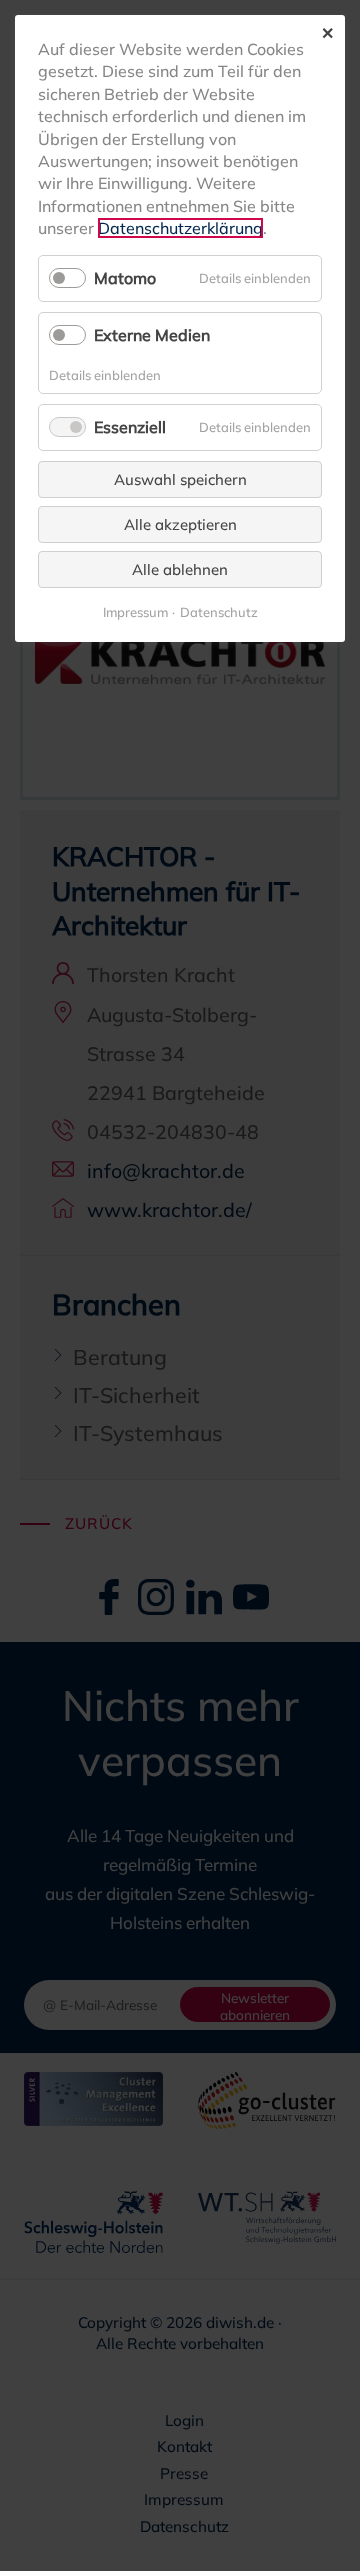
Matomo (125, 278)
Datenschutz (219, 612)
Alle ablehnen (180, 569)
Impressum (135, 612)
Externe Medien (152, 335)
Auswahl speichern (180, 479)
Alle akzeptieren (180, 524)
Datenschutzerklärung (180, 228)
